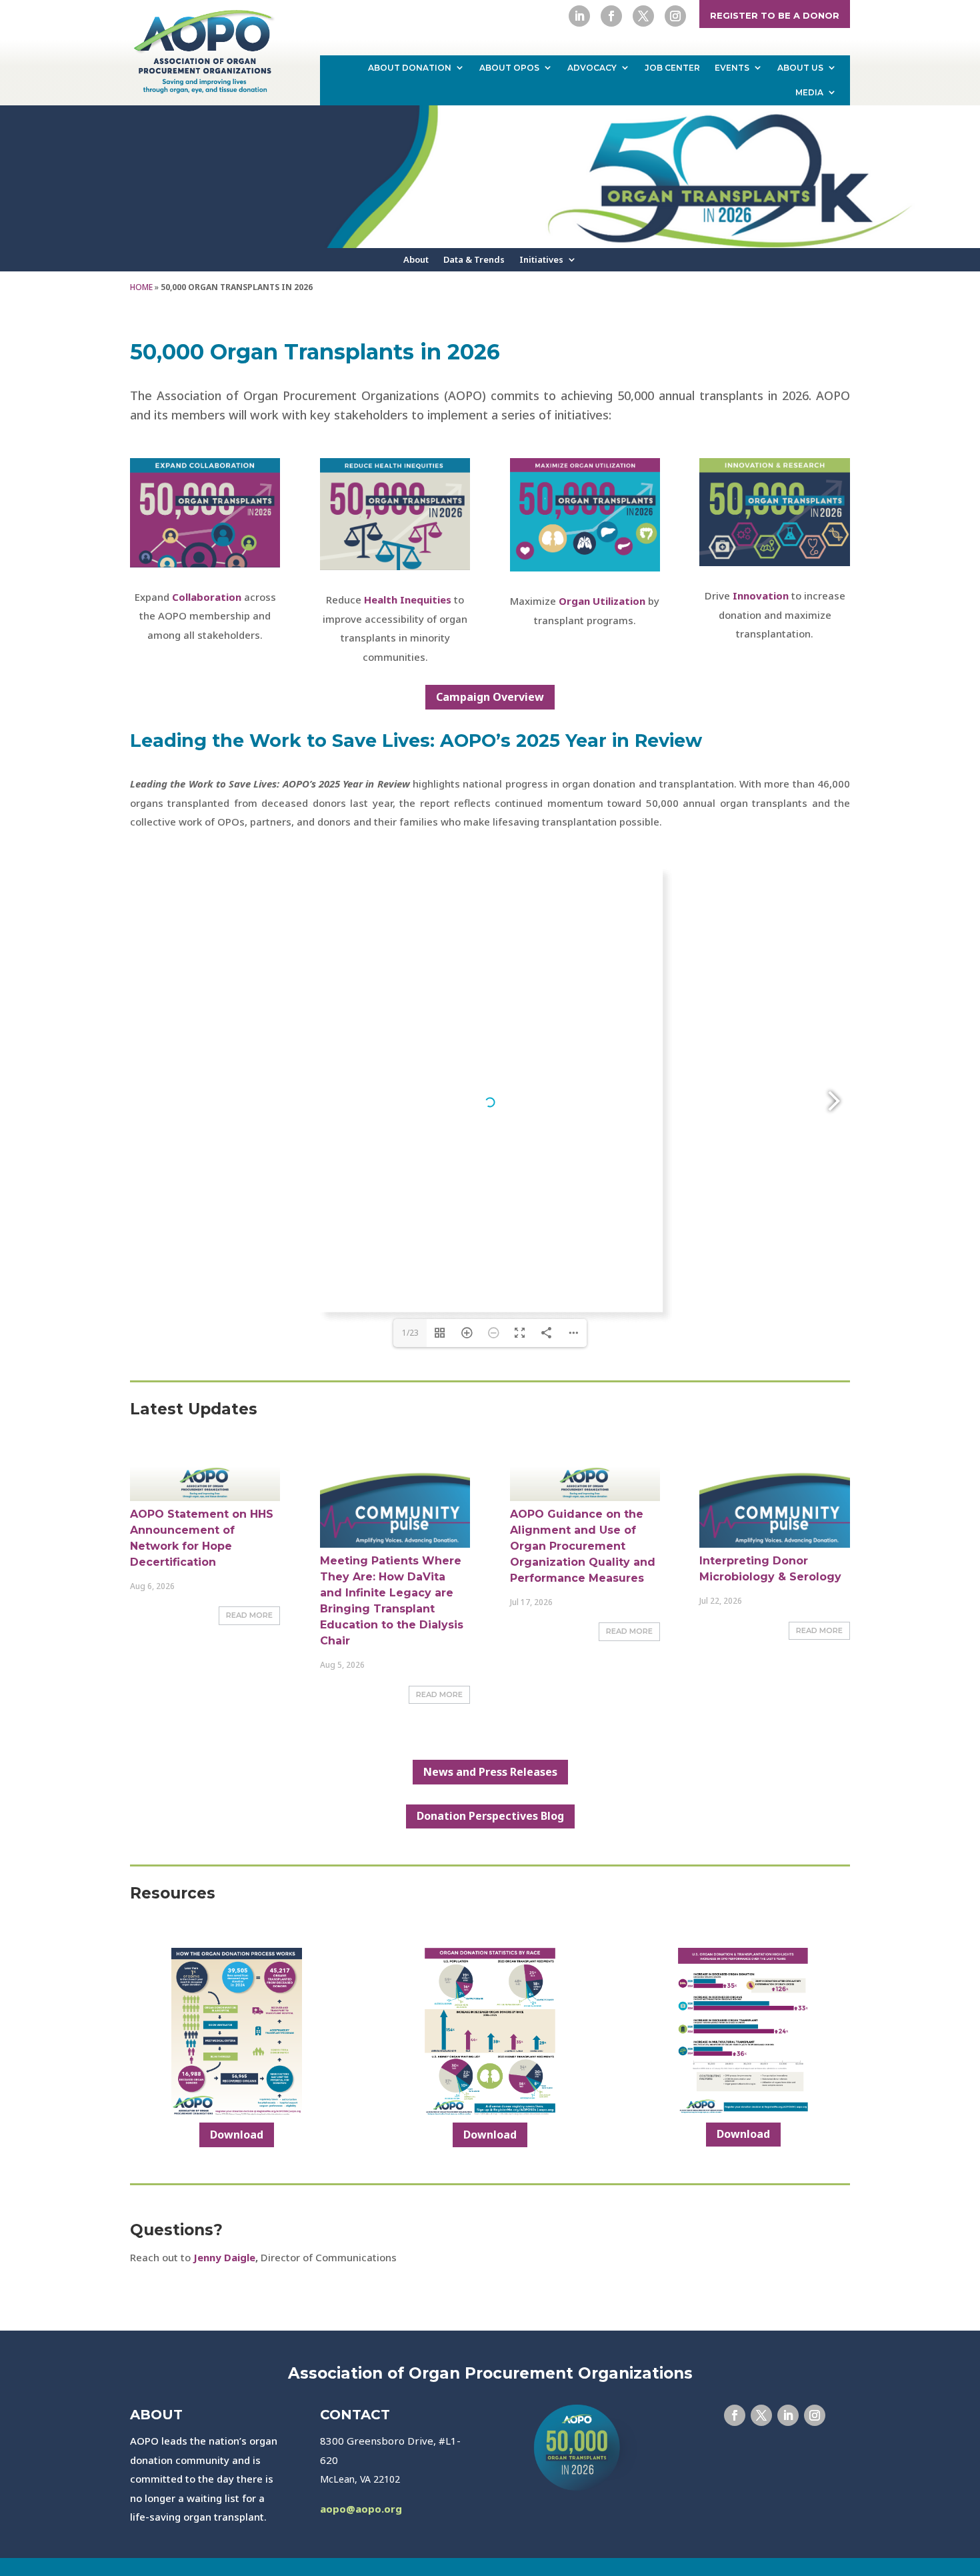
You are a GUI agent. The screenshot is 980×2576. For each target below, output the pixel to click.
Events (732, 68)
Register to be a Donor (775, 15)
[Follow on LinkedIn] (579, 16)
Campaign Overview (490, 697)
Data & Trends (474, 260)
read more (249, 1615)
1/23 (410, 1333)
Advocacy (592, 68)
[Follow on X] (643, 16)
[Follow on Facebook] (611, 16)
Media (809, 92)
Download (237, 2135)
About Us (800, 68)
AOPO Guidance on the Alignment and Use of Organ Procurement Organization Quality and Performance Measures (583, 1546)
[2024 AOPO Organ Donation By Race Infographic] (490, 2112)
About (416, 260)
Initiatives (541, 260)
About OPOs (509, 68)
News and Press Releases (490, 1772)
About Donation (410, 68)
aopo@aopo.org (361, 2509)
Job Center (672, 68)
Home (141, 287)
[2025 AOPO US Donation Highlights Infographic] (743, 2112)
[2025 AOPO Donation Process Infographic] (236, 2112)
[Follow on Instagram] (675, 16)
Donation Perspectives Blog (490, 1816)
